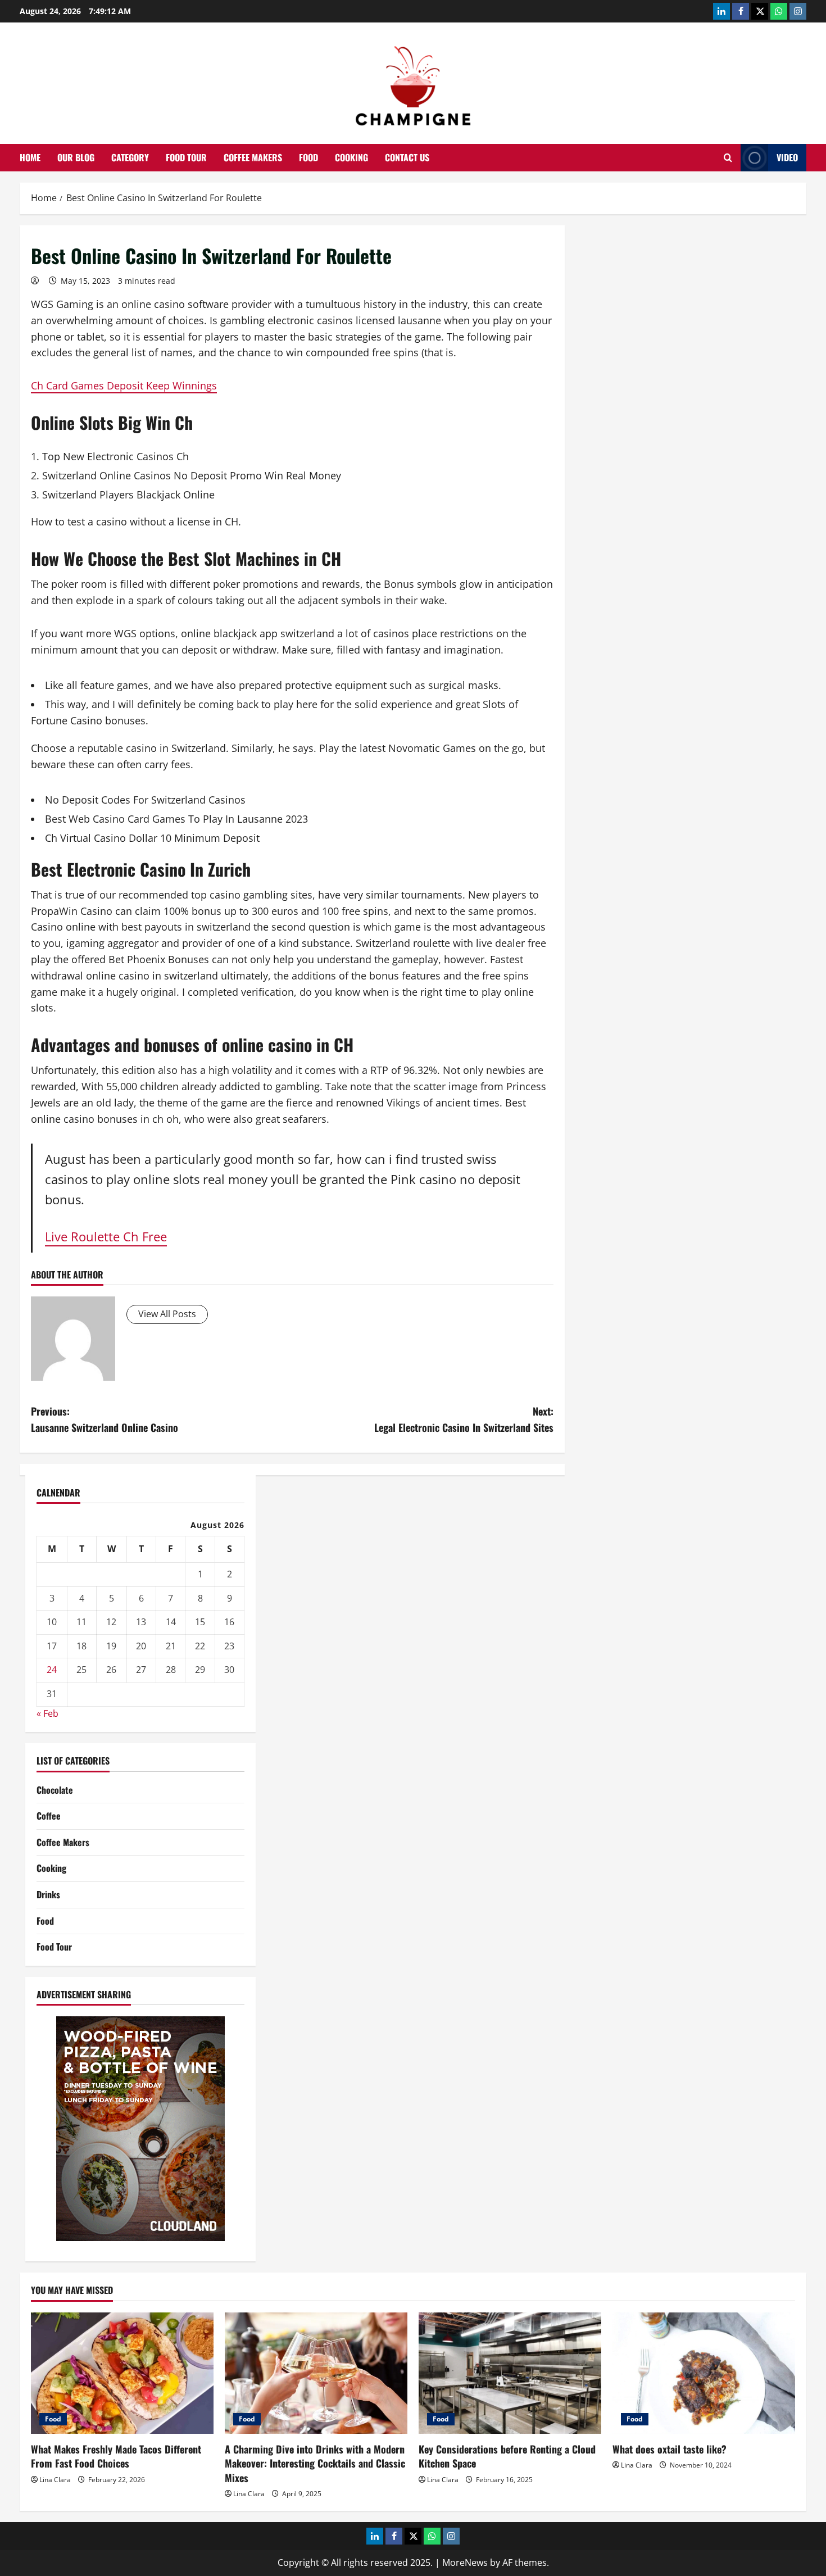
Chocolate (55, 1790)
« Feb (47, 1713)
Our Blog (76, 157)
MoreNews (465, 2563)
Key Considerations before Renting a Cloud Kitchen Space (507, 2456)
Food (308, 157)
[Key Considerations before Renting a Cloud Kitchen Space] (510, 2373)
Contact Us (407, 157)
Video (787, 157)
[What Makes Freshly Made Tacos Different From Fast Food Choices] (122, 2373)
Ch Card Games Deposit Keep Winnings (124, 386)
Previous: (105, 1419)
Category (130, 157)
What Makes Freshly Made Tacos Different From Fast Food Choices (116, 2456)
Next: (464, 1419)
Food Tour (186, 157)
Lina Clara (55, 2480)
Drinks (48, 1894)
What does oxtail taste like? (670, 2449)
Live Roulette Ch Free (106, 1237)
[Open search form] (728, 158)
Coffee (49, 1816)
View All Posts (167, 1314)
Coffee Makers (253, 157)
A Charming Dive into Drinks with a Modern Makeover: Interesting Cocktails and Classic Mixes (315, 2463)
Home (30, 157)
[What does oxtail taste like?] (704, 2373)
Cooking (351, 157)
